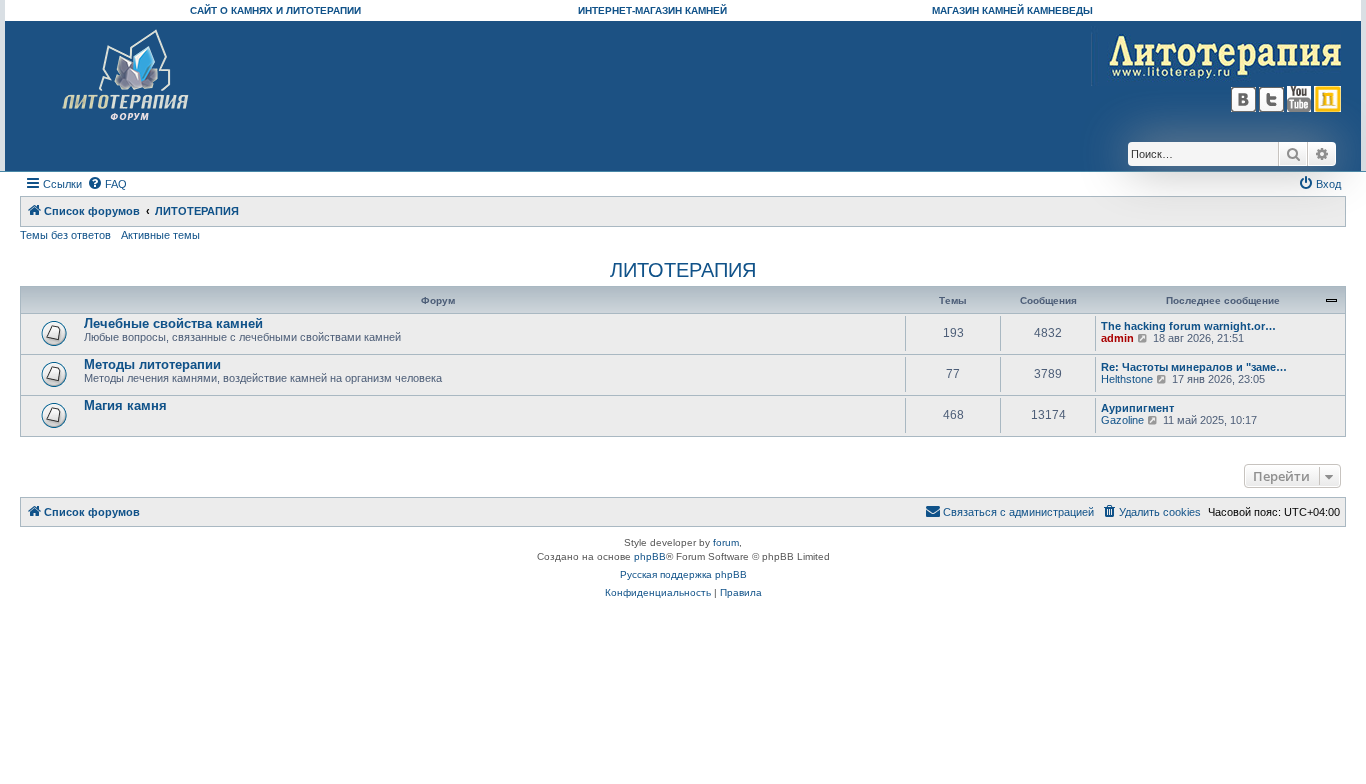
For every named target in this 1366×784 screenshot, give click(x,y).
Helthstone (1127, 379)
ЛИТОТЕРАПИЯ (683, 270)
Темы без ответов (65, 235)
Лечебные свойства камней (173, 323)
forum (726, 542)
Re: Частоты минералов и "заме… (1194, 367)
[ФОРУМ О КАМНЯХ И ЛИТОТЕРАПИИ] (126, 75)
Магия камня (125, 405)
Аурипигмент (1137, 408)
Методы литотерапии (152, 364)
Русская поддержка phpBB (683, 574)
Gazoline (1122, 420)
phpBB (650, 556)
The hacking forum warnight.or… (1188, 326)
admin (1117, 338)
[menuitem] (107, 184)
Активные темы (160, 235)
